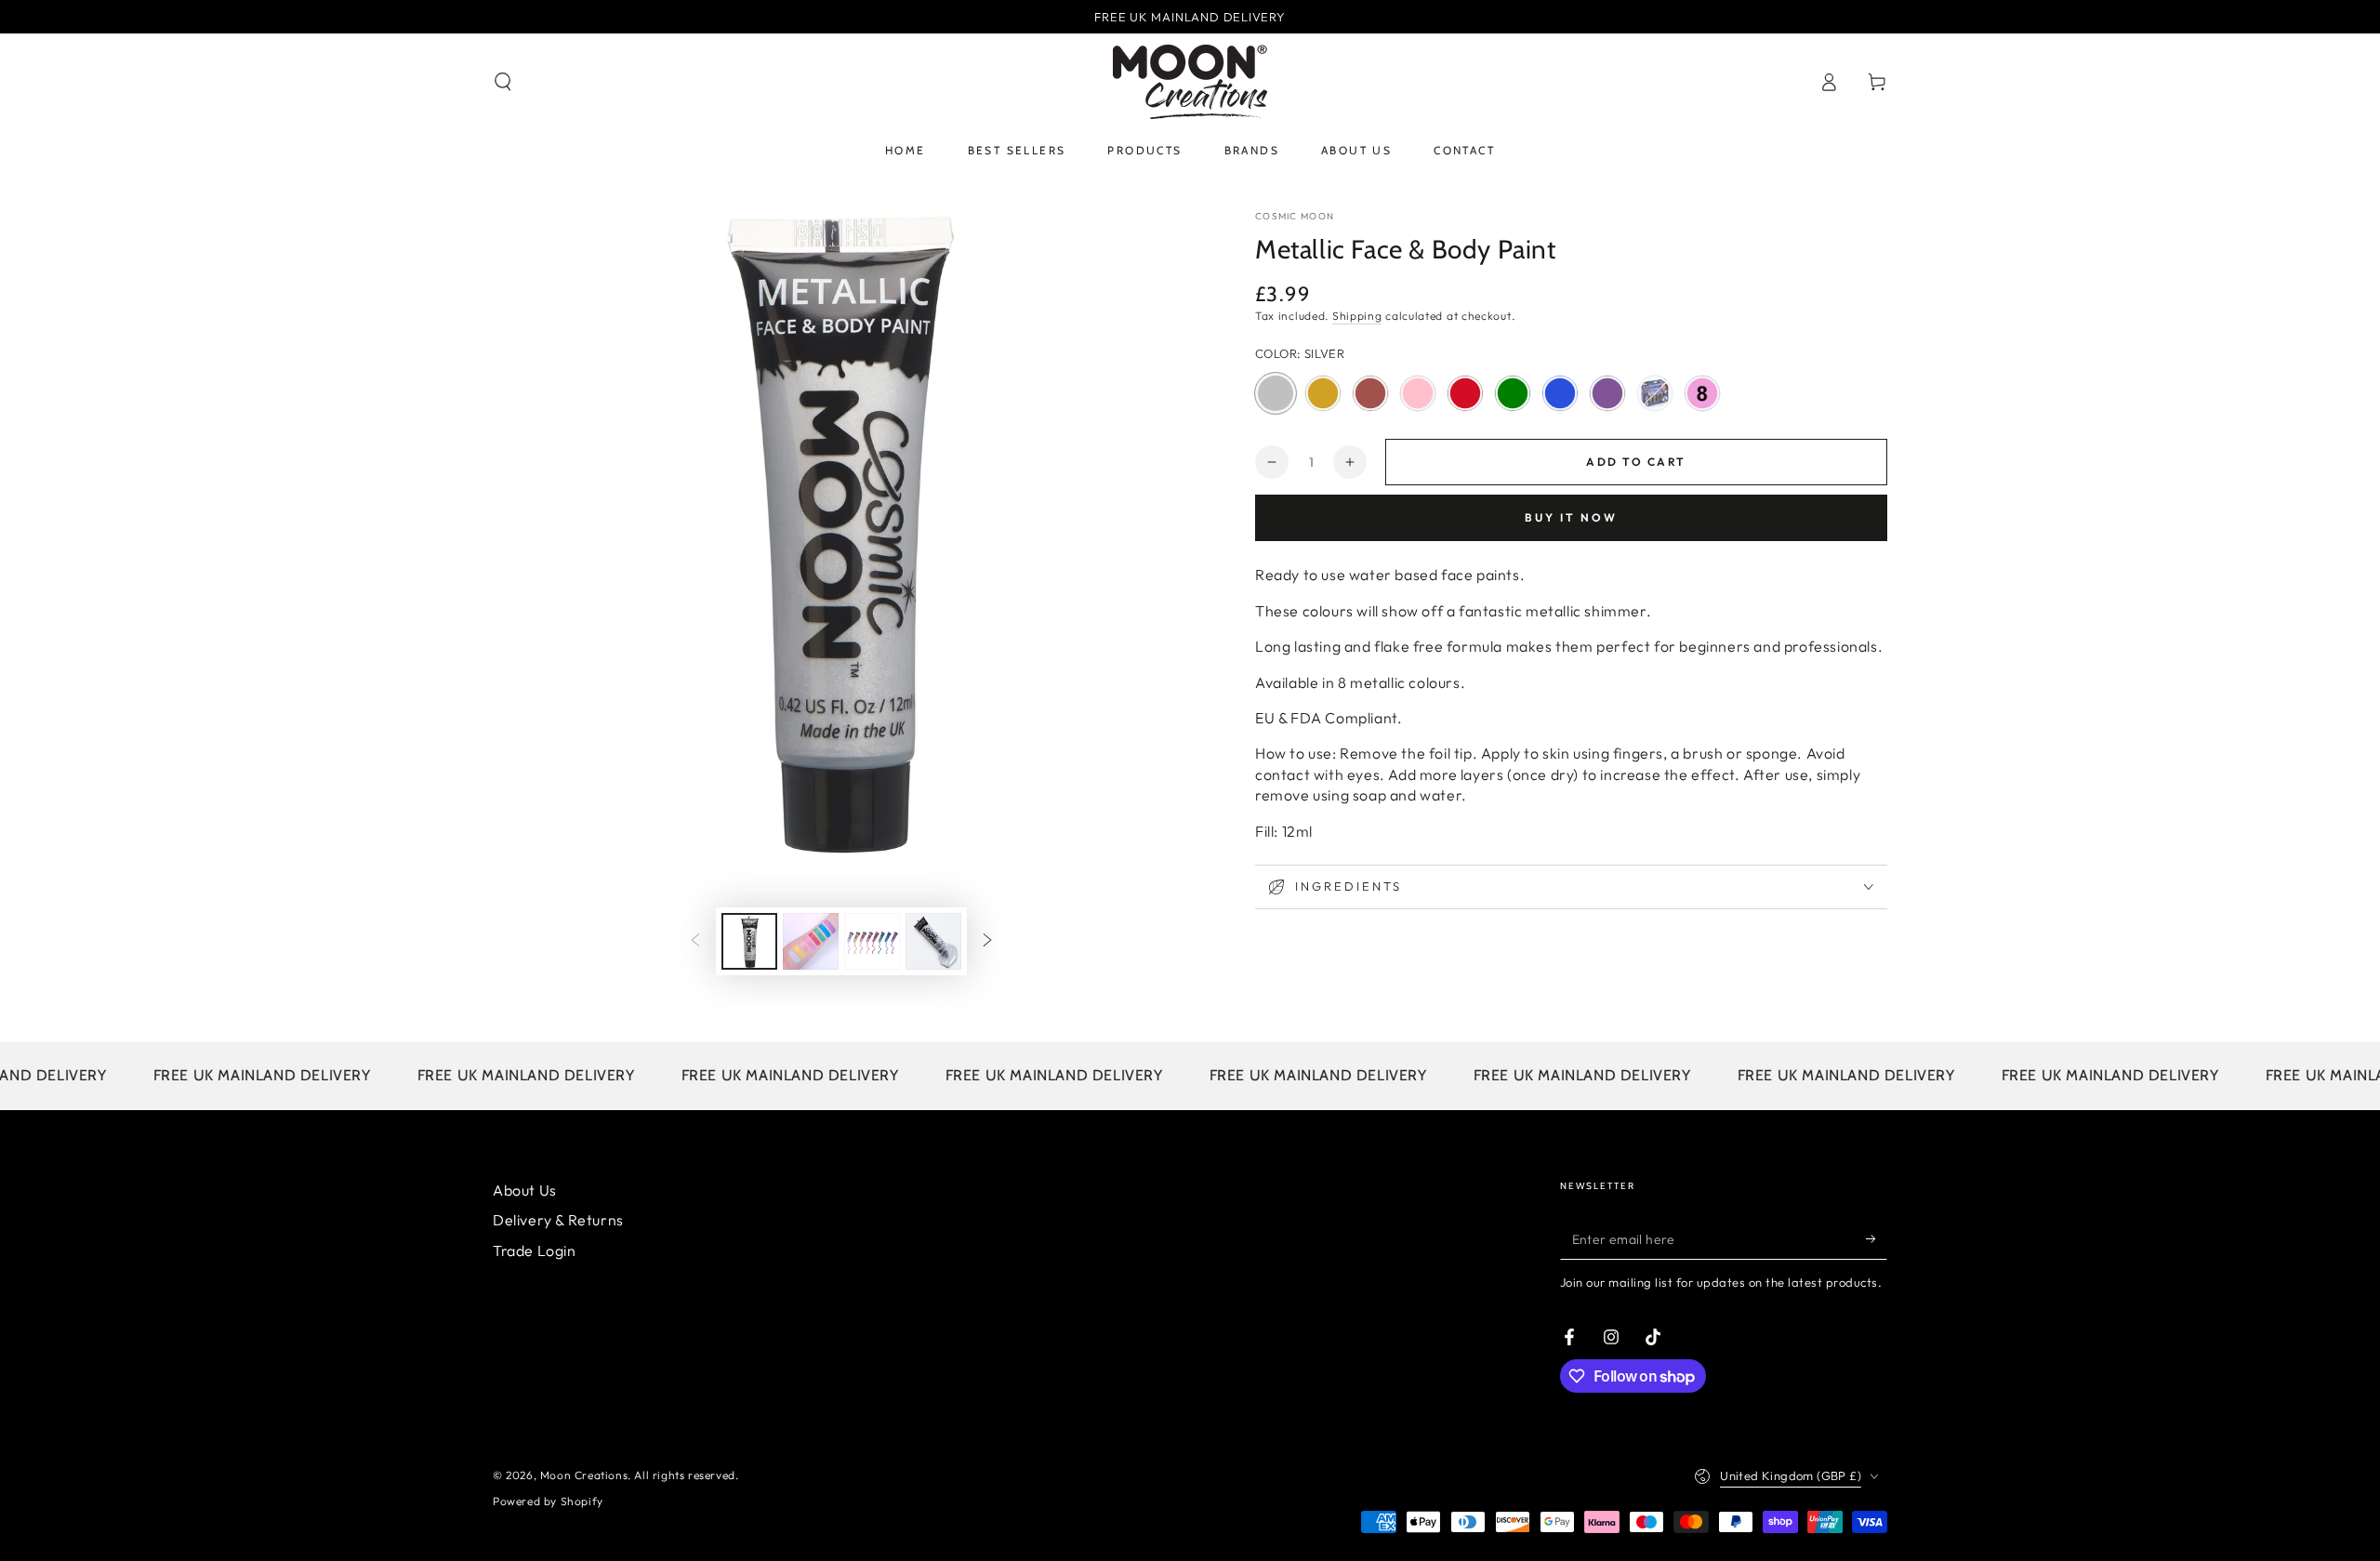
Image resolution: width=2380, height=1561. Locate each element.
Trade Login (535, 1250)
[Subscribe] (1877, 1238)
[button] (503, 82)
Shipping (1357, 316)
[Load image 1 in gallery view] (749, 941)
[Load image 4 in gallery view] (872, 941)
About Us (525, 1190)
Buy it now (1571, 517)
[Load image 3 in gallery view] (811, 941)
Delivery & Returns (558, 1220)
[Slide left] (695, 942)
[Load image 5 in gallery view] (933, 941)
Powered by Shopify (548, 1501)
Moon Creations (584, 1475)
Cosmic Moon (1295, 216)
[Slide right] (987, 942)
